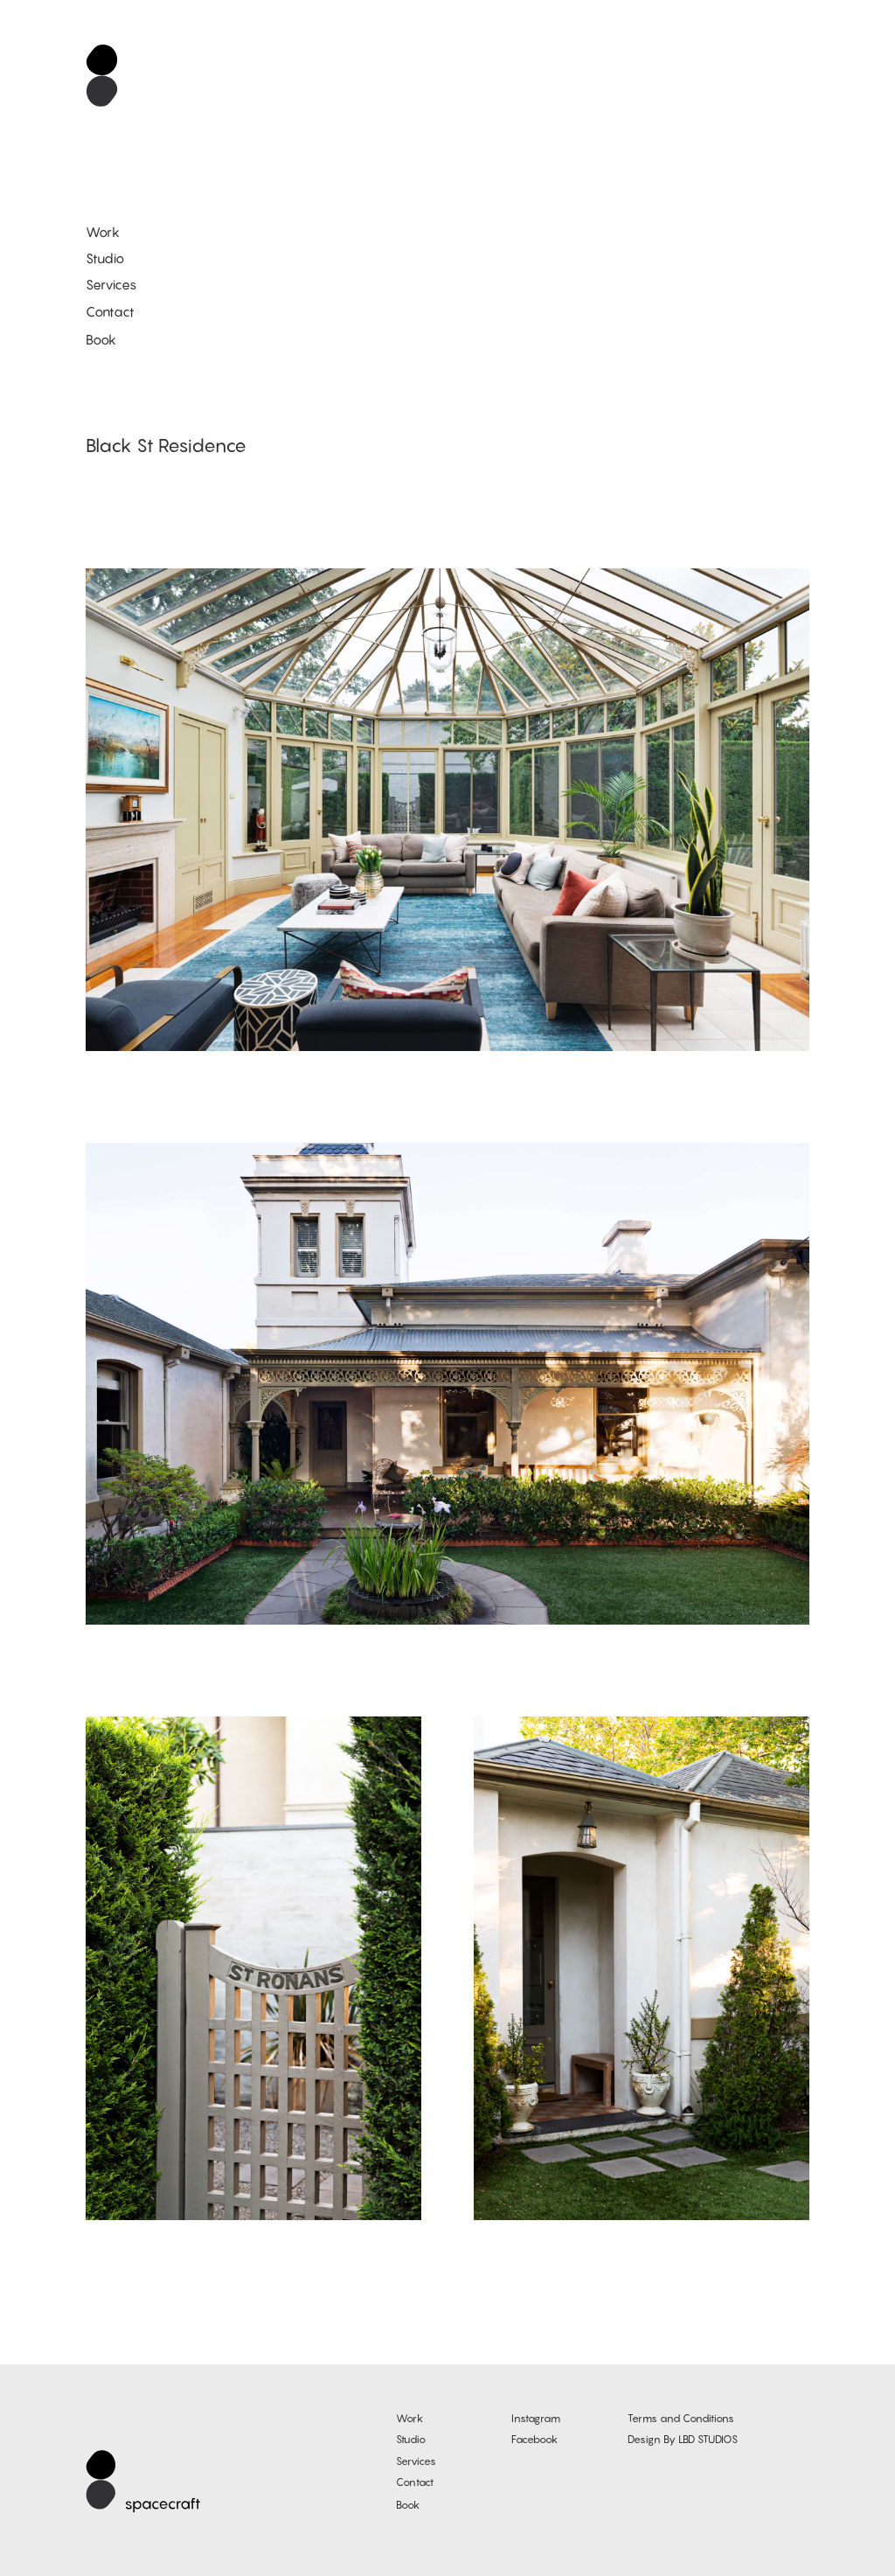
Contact (110, 311)
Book (101, 339)
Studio (105, 258)
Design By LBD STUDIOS (683, 2439)
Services (111, 284)
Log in (863, 2553)
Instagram (536, 2418)
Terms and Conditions (681, 2418)
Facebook (534, 2439)
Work (103, 232)
